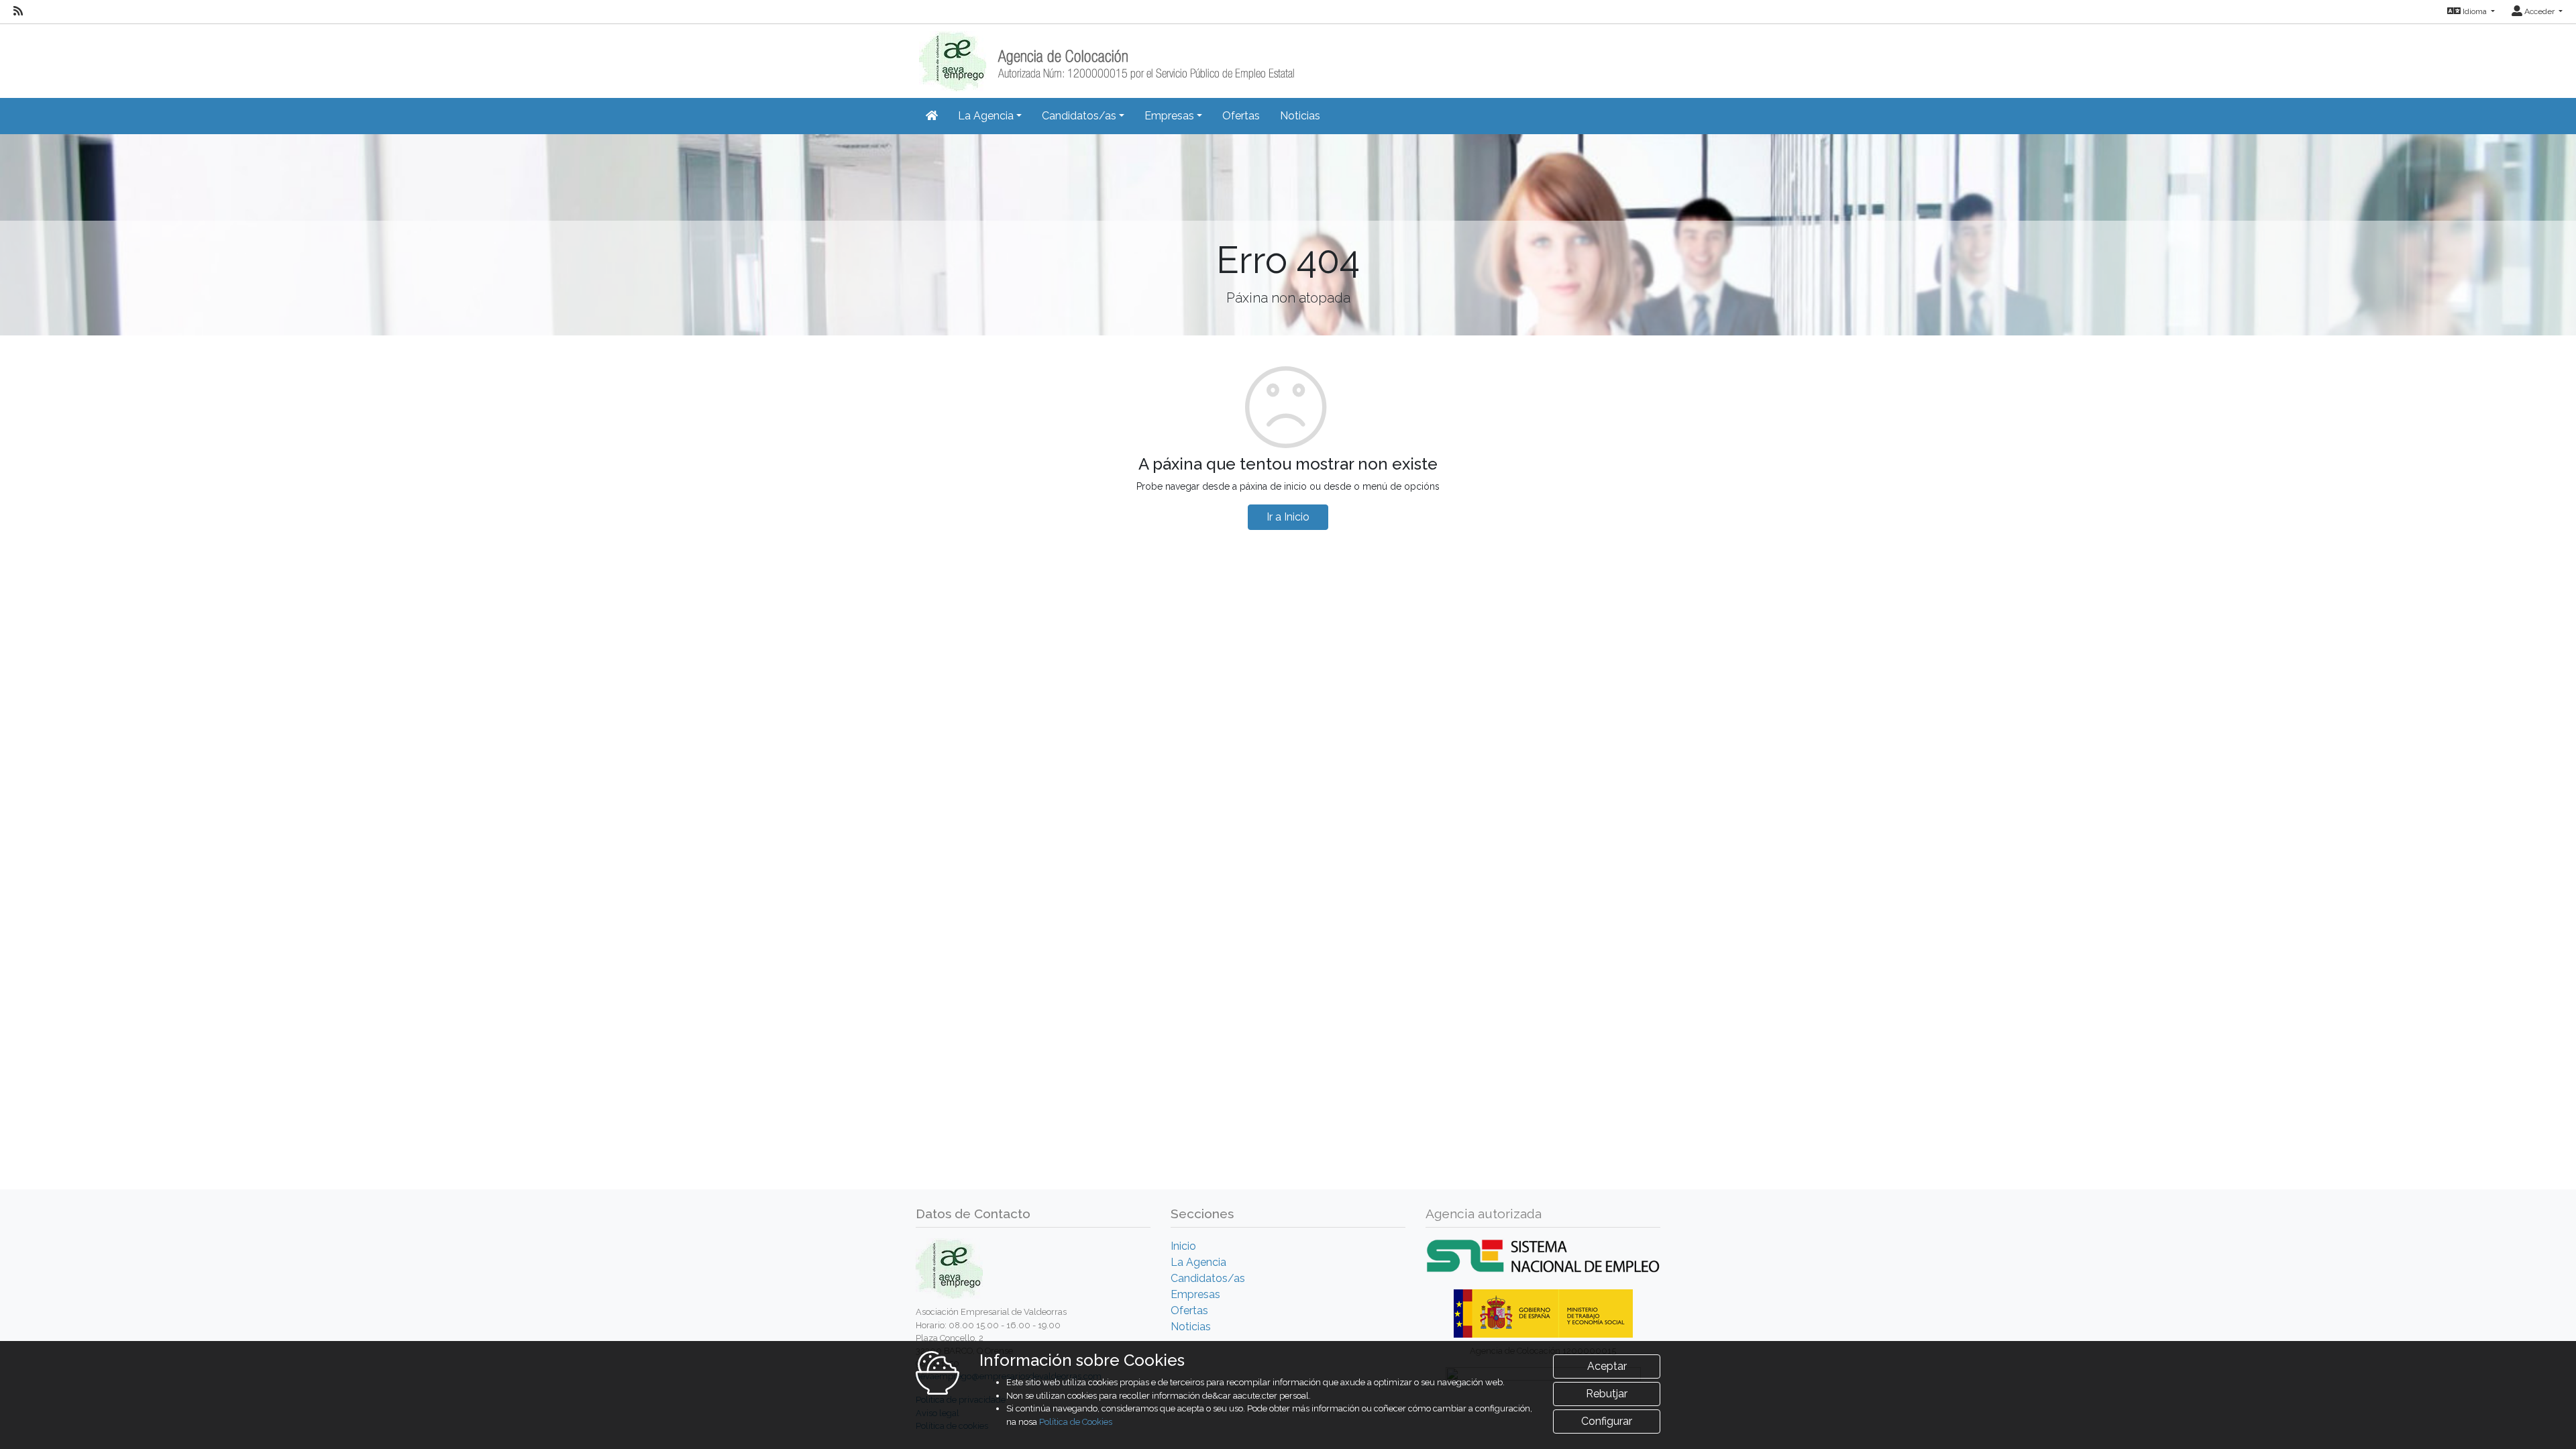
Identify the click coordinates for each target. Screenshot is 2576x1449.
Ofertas (1241, 116)
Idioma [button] (2475, 11)
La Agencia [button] (986, 116)
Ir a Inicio (1288, 517)
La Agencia (1198, 1262)
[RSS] (18, 11)
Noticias (1300, 116)
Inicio (1183, 1246)
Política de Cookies (1076, 1422)
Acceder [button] (2539, 11)
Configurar (1607, 1421)
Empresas (1195, 1294)
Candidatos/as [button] (1079, 116)
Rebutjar (1607, 1394)
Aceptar (1607, 1366)
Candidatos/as (1208, 1278)
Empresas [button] (1169, 116)
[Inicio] (1105, 57)
